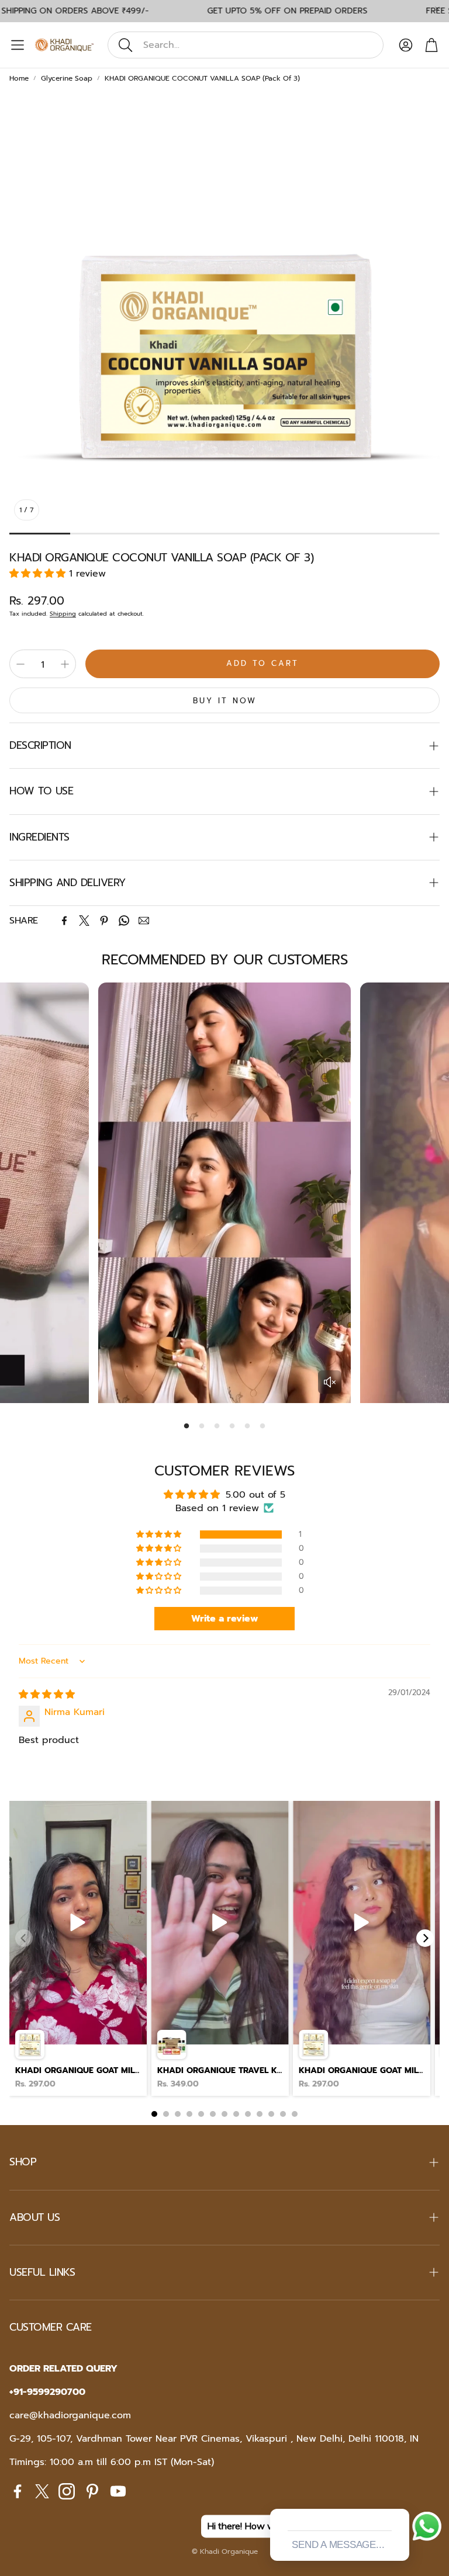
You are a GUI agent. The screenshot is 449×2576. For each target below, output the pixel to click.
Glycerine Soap (67, 78)
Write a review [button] (225, 1619)
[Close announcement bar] (437, 9)
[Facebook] (64, 921)
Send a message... (338, 2545)
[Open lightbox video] (78, 1949)
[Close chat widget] (399, 2495)
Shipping (63, 614)
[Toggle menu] (18, 45)
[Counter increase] (65, 664)
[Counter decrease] (20, 664)
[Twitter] (84, 921)
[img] (47, 1695)
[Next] (425, 1938)
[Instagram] (67, 2491)
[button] (246, 45)
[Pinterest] (104, 921)
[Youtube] (118, 2491)
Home (19, 78)
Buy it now (225, 701)
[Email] (144, 921)
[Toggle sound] (330, 1382)
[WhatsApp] (124, 921)
